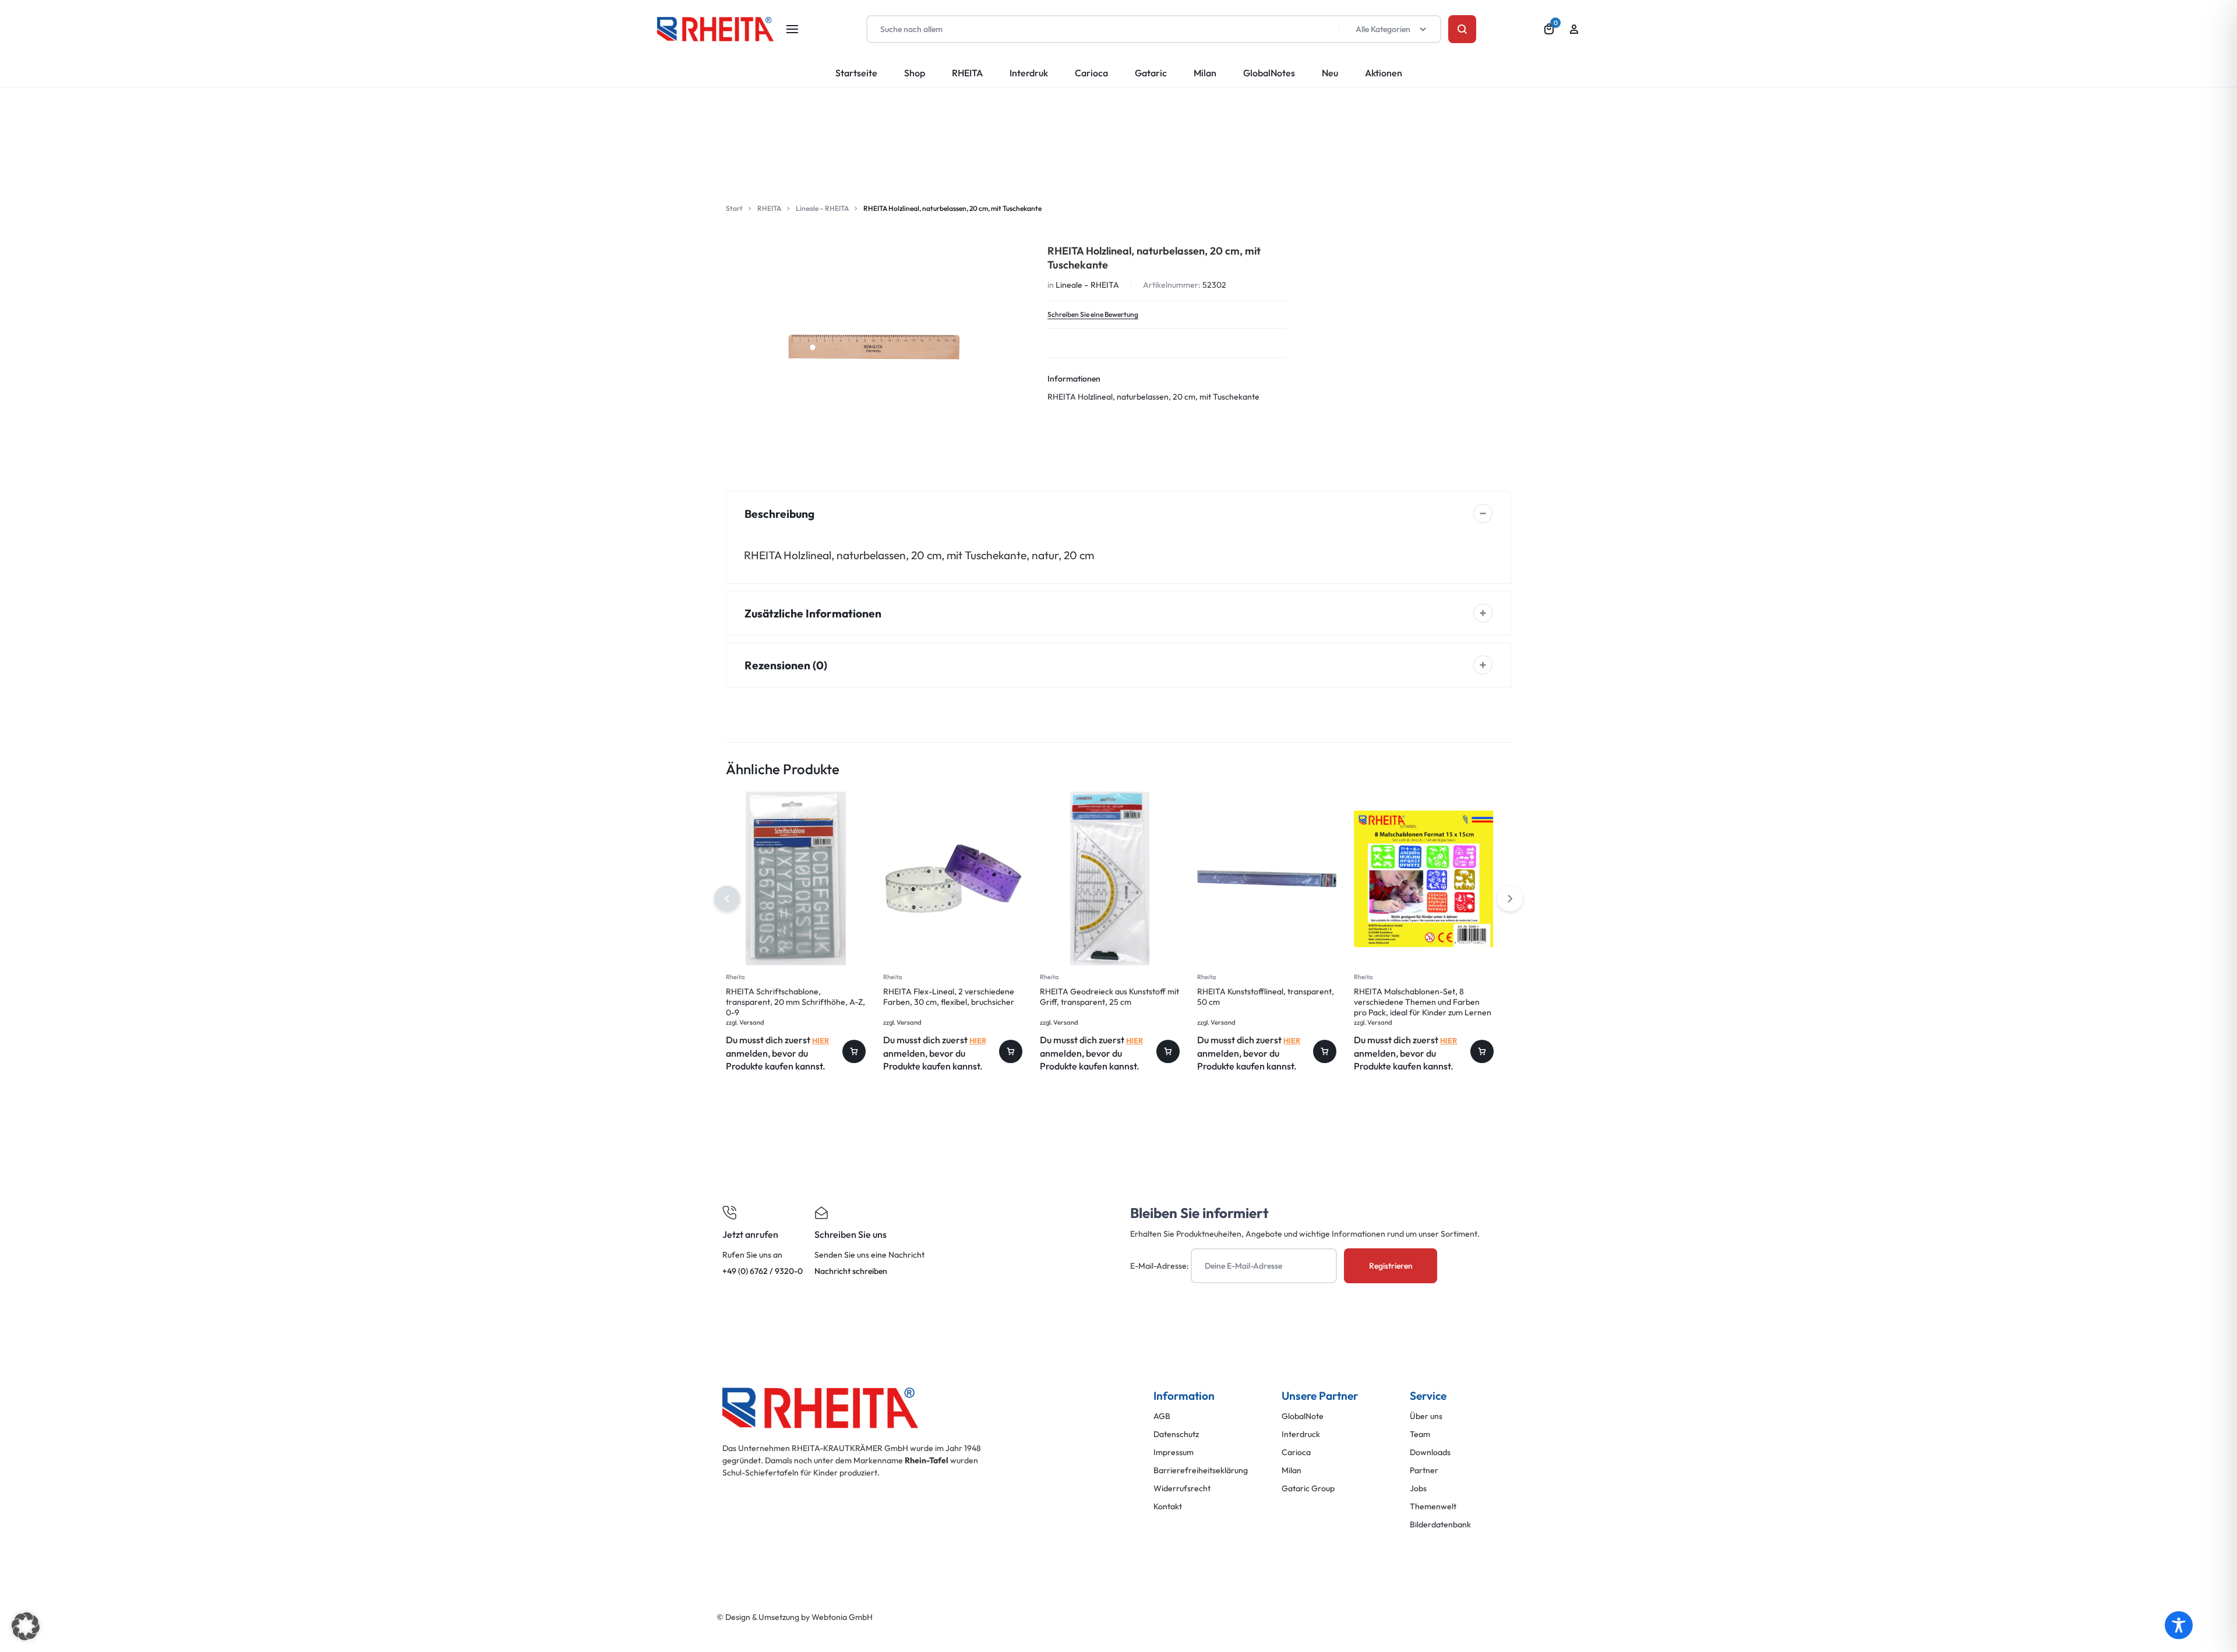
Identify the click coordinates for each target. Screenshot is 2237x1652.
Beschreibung (779, 514)
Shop (915, 73)
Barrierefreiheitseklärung (1201, 1471)
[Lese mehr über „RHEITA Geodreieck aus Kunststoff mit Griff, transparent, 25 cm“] (1168, 1051)
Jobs (1418, 1489)
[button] (1510, 899)
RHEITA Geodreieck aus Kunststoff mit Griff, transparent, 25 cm (1109, 997)
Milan (1205, 73)
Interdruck (1301, 1434)
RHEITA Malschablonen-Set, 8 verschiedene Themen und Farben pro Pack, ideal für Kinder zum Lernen (1423, 1002)
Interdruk (1029, 73)
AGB (1162, 1416)
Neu (1330, 73)
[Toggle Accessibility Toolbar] (2179, 1625)
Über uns (1426, 1416)
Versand (752, 1022)
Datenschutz (1176, 1434)
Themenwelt (1433, 1507)
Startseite (856, 73)
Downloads (1430, 1452)
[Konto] (1574, 29)
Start (734, 208)
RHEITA (967, 73)
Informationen (1074, 379)
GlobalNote (1303, 1416)
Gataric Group (1308, 1489)
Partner (1424, 1471)
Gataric (1151, 73)
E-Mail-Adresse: (1160, 1266)
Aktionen (1384, 73)
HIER (821, 1040)
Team (1420, 1434)
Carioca (1091, 73)
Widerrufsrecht (1182, 1489)
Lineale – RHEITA (822, 208)
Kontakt (1168, 1507)
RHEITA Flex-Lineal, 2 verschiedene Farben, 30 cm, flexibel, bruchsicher (949, 997)
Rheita (735, 977)
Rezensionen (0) (786, 665)
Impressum (1174, 1452)
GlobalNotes (1269, 73)
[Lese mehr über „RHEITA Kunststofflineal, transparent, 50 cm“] (1325, 1051)
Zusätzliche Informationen (813, 613)
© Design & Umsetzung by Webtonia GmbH (795, 1617)
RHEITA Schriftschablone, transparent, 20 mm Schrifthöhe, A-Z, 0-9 (795, 1002)
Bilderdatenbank (1440, 1525)
